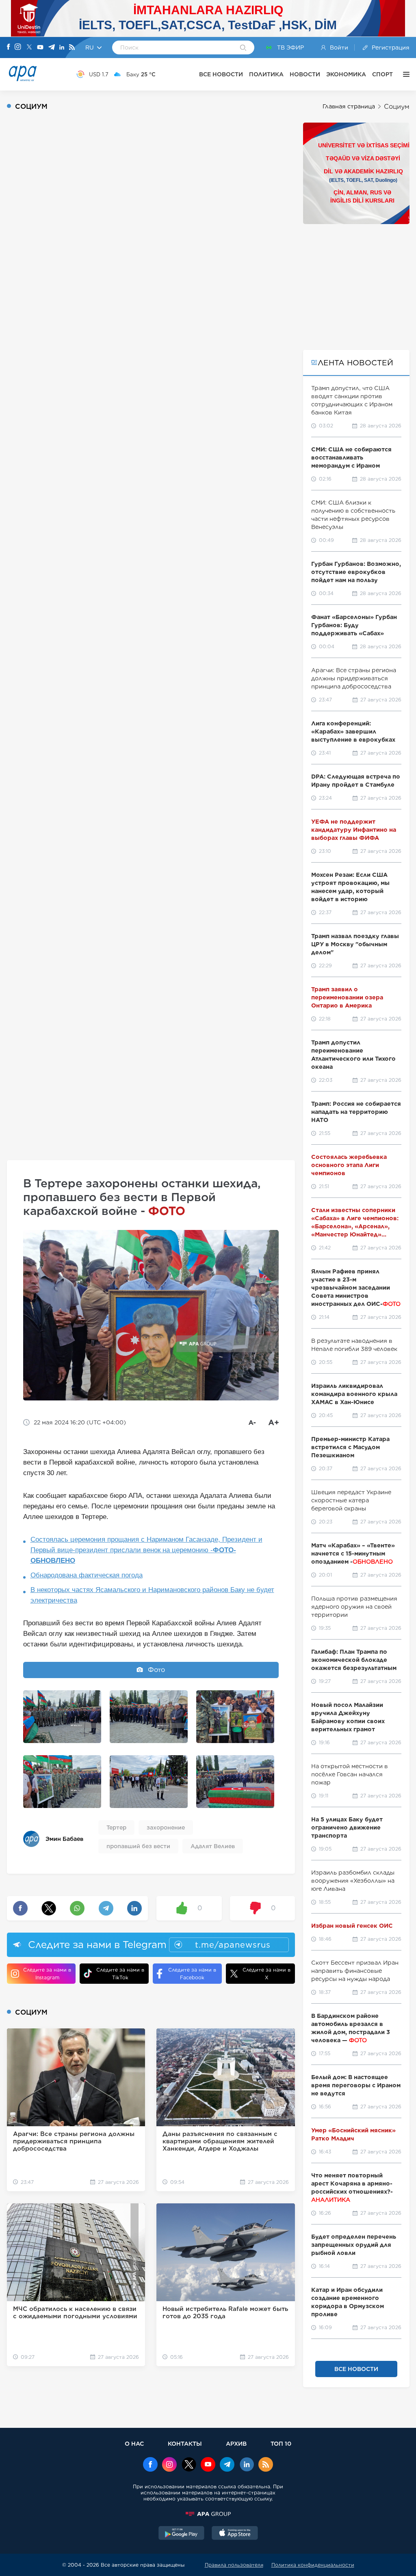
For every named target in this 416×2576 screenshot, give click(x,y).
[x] (189, 2465)
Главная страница (349, 106)
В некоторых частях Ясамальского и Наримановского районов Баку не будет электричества (152, 1595)
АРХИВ (236, 2443)
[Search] (243, 48)
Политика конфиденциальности (313, 2565)
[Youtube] (40, 48)
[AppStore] (235, 2534)
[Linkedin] (62, 48)
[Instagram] (18, 47)
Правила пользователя (234, 2565)
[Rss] (72, 48)
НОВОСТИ (305, 74)
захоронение (166, 1827)
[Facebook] (9, 47)
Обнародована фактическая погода (87, 1575)
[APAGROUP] (208, 2514)
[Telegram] (52, 48)
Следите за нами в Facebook (192, 1974)
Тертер (116, 1827)
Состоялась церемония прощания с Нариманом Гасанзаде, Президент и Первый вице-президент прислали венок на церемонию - (146, 1550)
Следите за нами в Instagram (47, 1974)
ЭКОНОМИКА (346, 74)
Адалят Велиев (213, 1846)
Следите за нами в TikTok (120, 1974)
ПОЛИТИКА (266, 74)
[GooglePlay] (182, 2534)
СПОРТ (382, 74)
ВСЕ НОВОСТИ (221, 74)
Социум (397, 107)
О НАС (134, 2443)
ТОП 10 (281, 2443)
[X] (29, 48)
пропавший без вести (138, 1846)
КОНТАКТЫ (185, 2443)
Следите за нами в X (266, 1974)
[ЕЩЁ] (404, 74)
